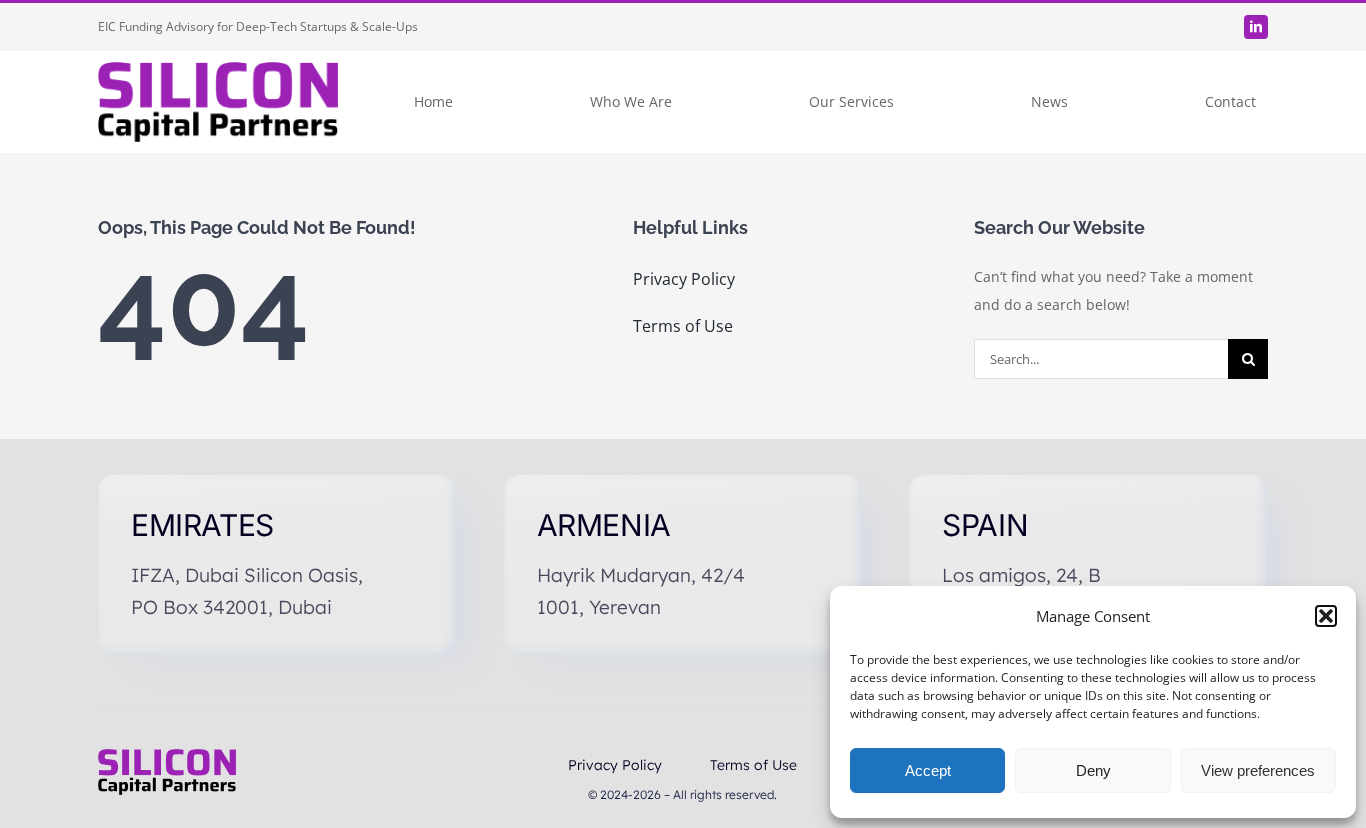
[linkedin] (1256, 27)
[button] (1326, 616)
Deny (1093, 770)
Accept (928, 770)
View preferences (1258, 770)
